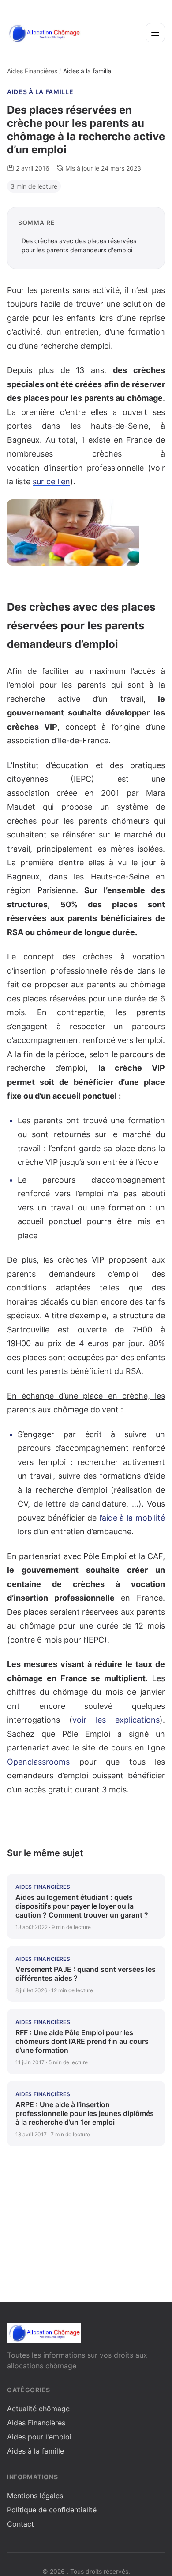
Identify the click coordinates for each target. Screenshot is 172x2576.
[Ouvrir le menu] (155, 33)
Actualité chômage (38, 2409)
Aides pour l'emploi (39, 2437)
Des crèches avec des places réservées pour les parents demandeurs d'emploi (79, 245)
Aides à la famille (40, 92)
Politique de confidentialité (52, 2510)
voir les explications (116, 1720)
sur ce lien (51, 481)
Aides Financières (32, 71)
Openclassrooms (38, 1762)
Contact (21, 2524)
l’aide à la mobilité (132, 1518)
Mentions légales (35, 2496)
